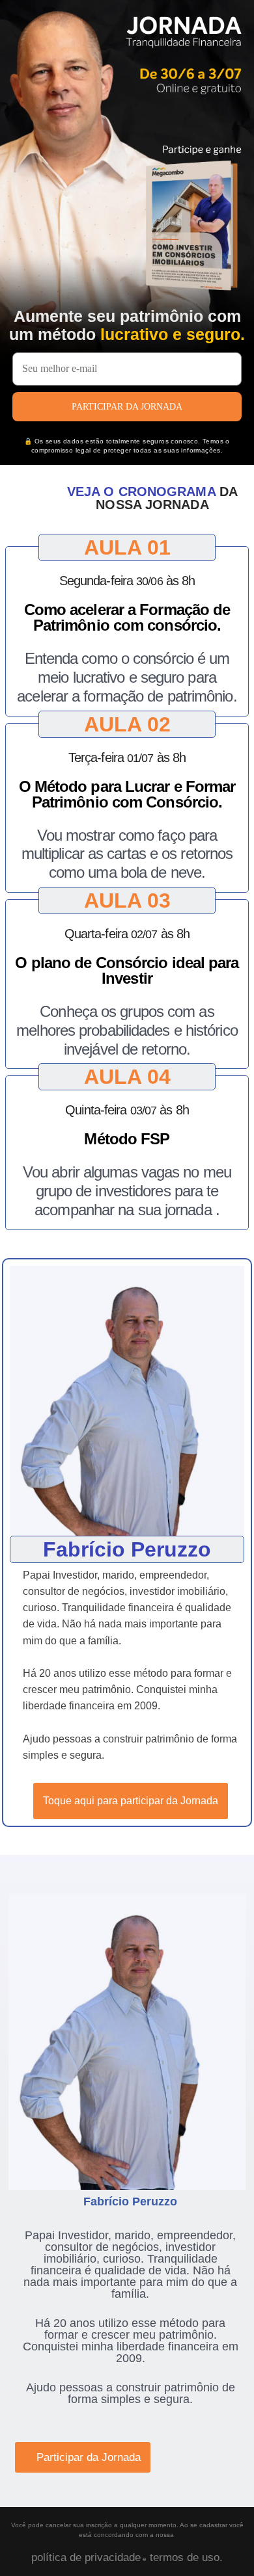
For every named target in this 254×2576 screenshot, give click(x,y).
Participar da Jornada (127, 407)
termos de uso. (185, 2557)
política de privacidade (86, 2557)
